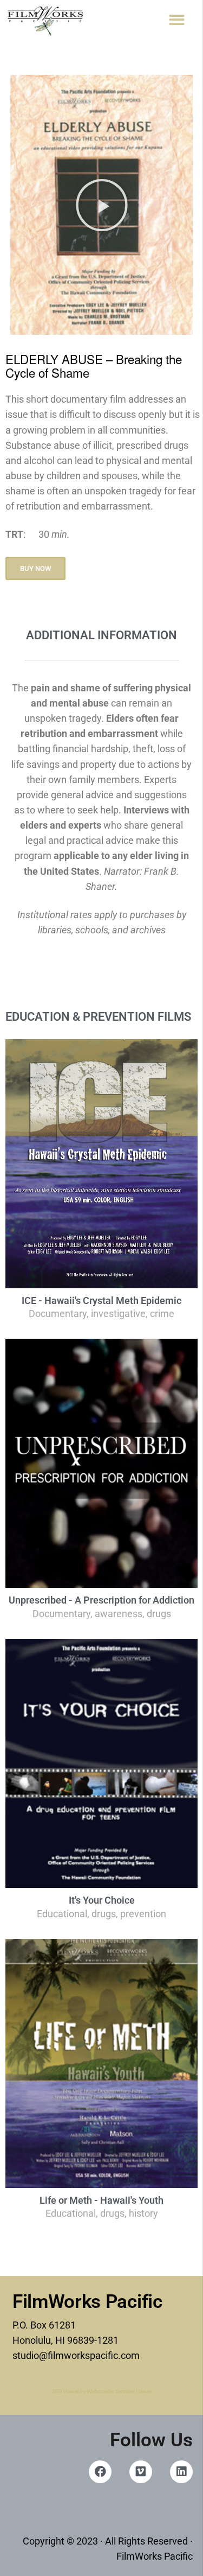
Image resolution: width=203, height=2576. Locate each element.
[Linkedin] (181, 2472)
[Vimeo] (141, 2472)
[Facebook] (100, 2472)
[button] (177, 20)
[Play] (101, 205)
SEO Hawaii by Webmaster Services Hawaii (102, 2391)
